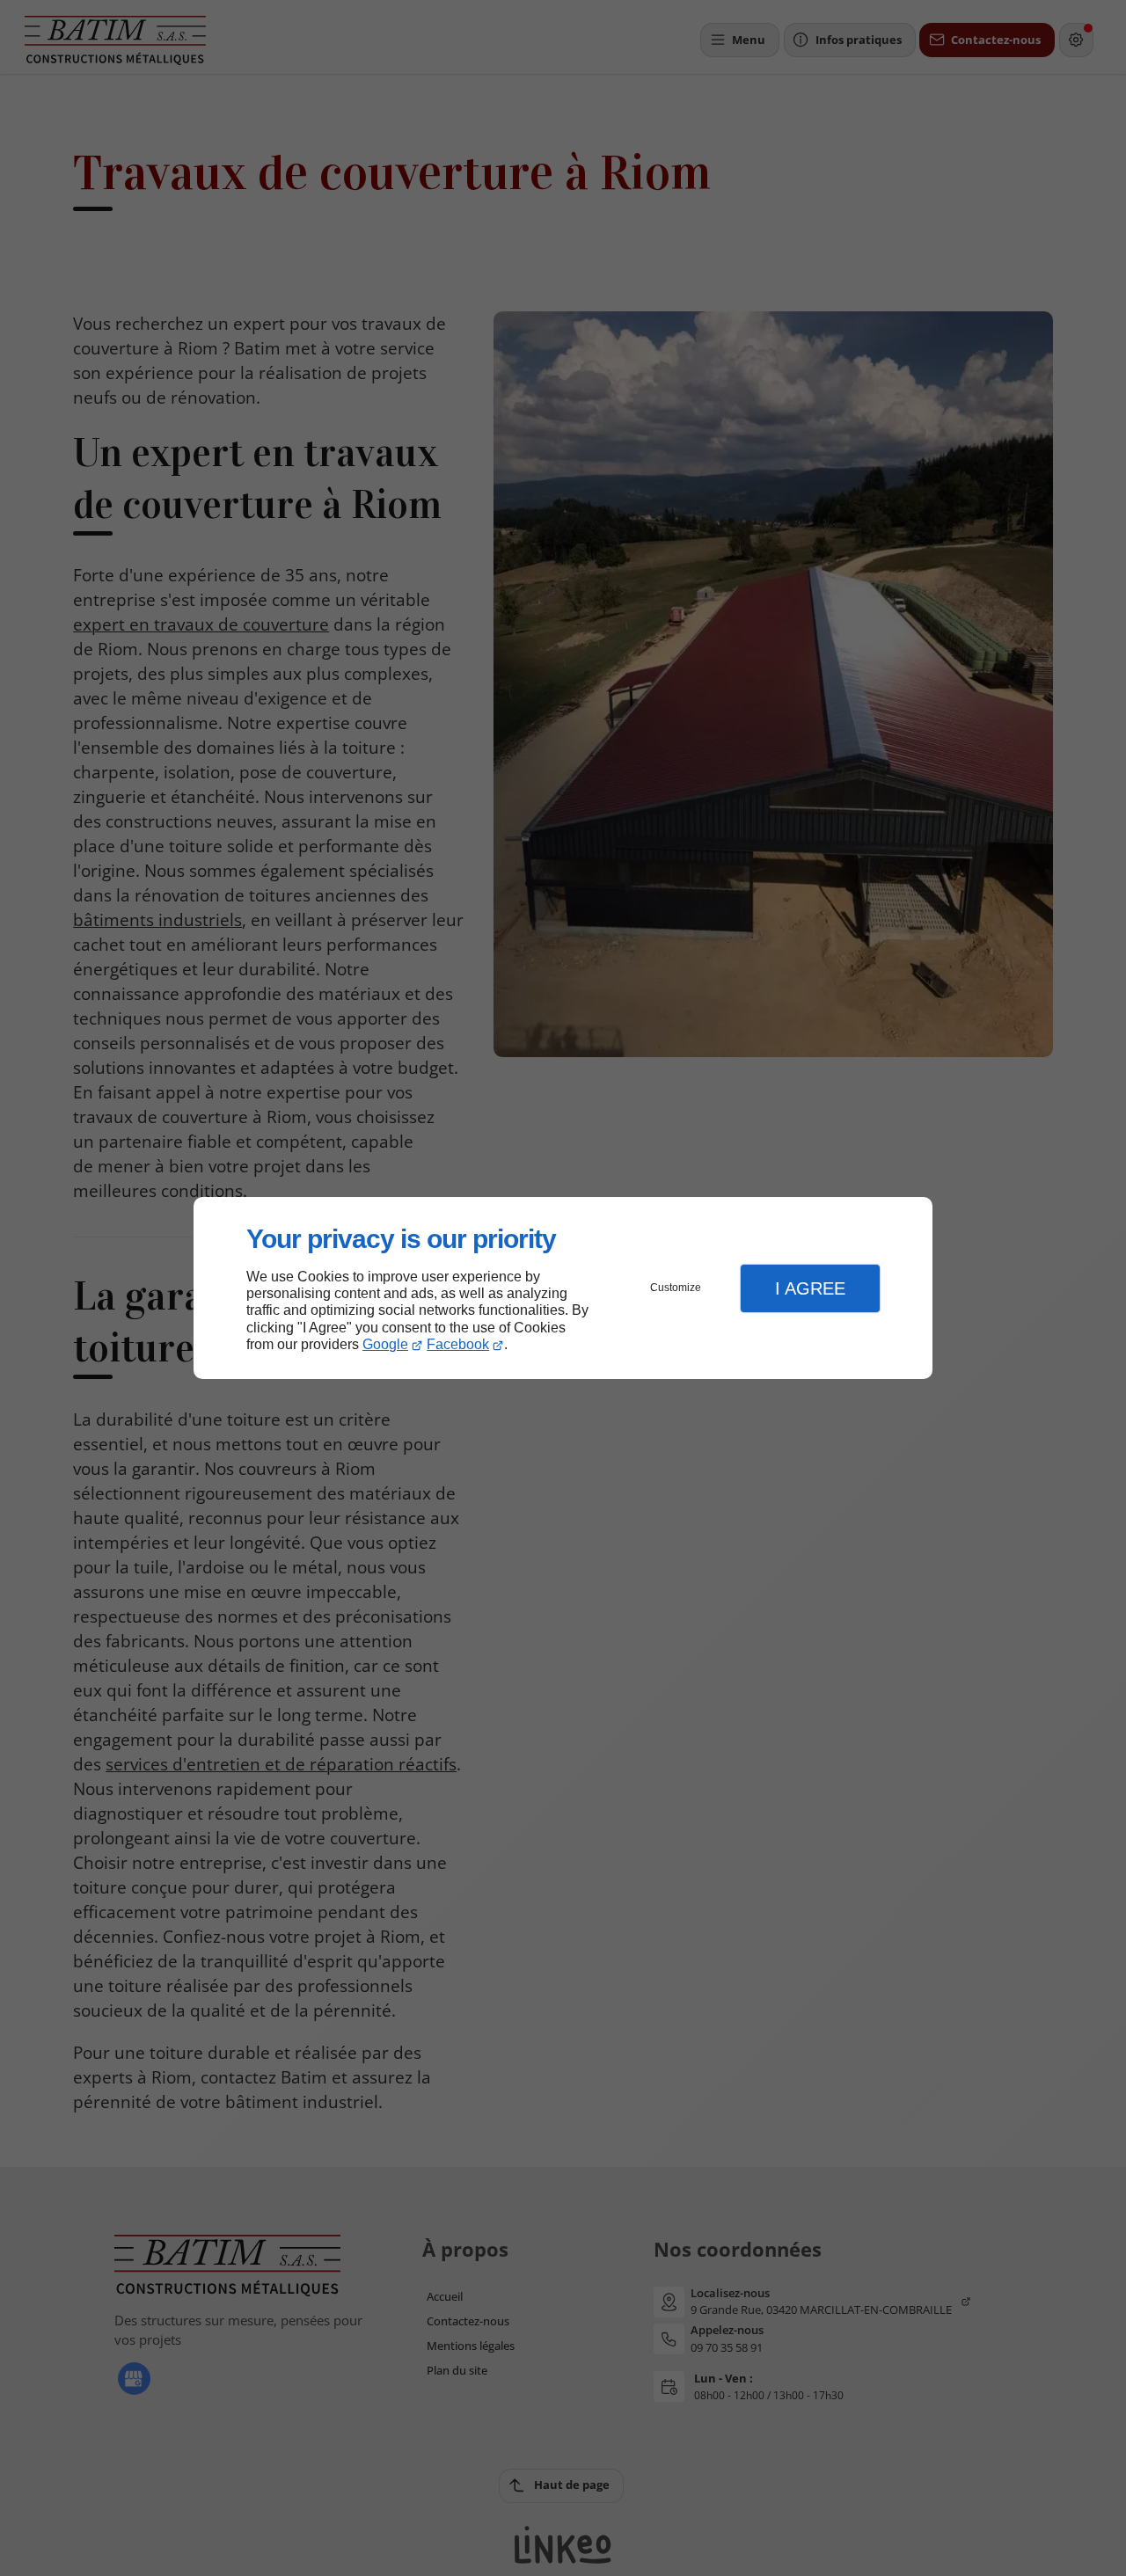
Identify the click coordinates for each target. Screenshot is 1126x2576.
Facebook (458, 1344)
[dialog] (563, 1288)
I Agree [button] (810, 1288)
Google (385, 1344)
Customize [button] (676, 1288)
